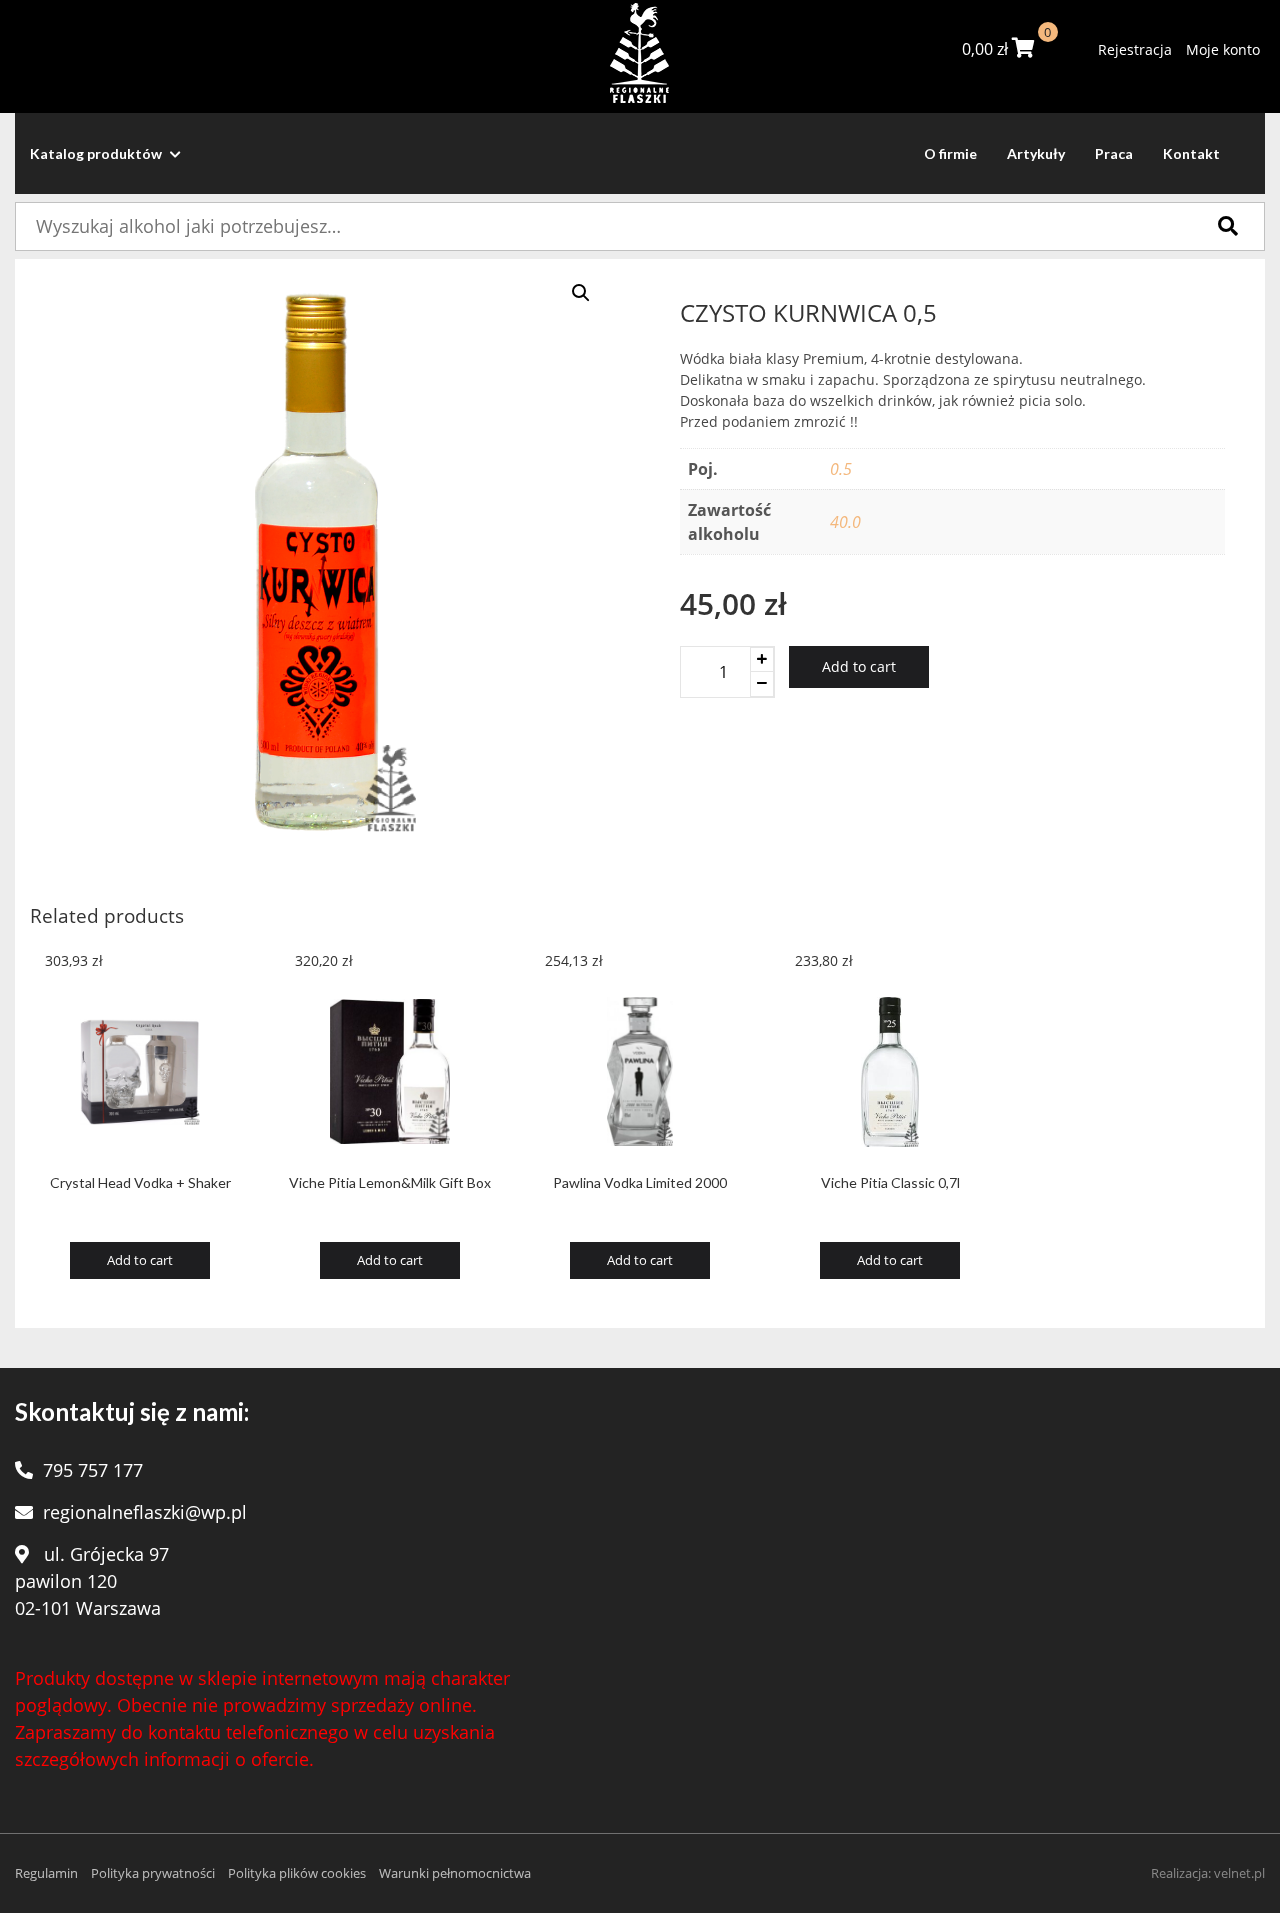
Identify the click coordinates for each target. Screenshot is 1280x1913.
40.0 (845, 522)
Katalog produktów (97, 153)
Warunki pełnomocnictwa (455, 1873)
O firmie (950, 153)
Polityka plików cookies (297, 1873)
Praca (1114, 153)
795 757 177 (93, 1470)
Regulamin (46, 1873)
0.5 (841, 469)
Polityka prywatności (153, 1873)
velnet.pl (1239, 1873)
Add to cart (859, 666)
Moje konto (1223, 49)
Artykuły (1036, 153)
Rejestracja (1135, 49)
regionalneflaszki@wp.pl (145, 1512)
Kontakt (1191, 153)
